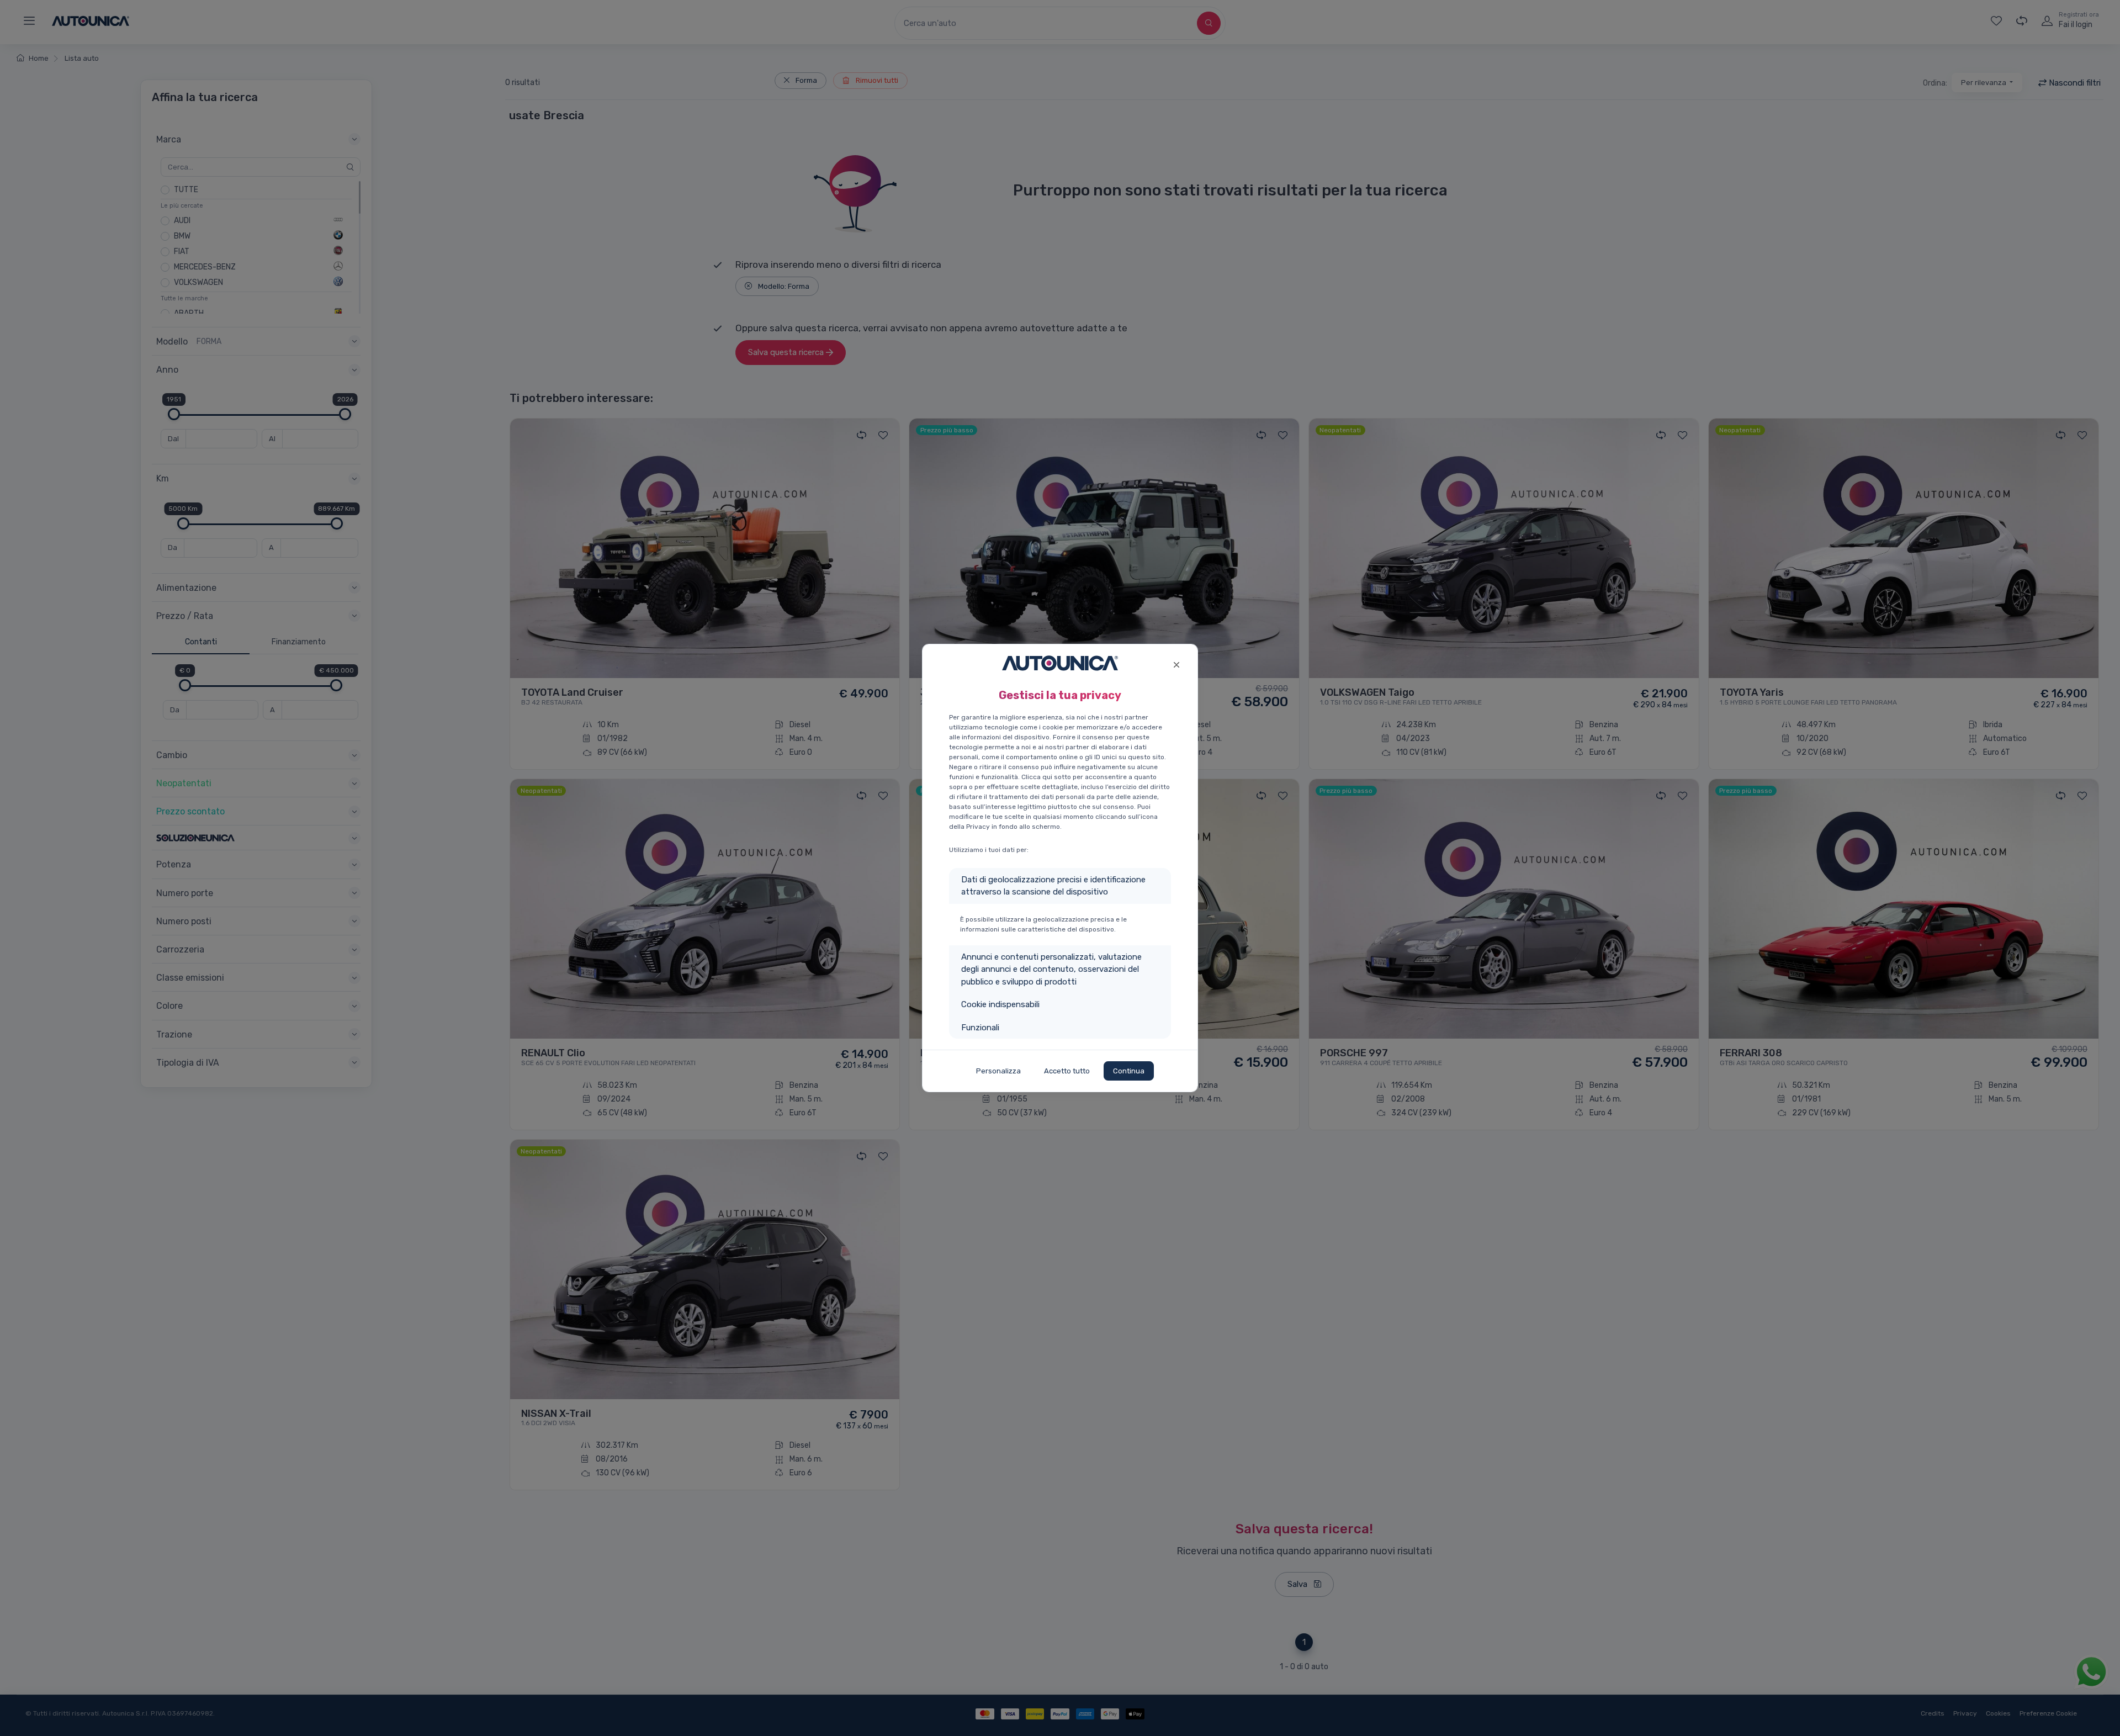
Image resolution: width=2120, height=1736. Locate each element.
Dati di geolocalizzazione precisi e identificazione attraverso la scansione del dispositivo (1053, 886)
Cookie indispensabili (1000, 1004)
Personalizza (998, 1071)
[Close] (1176, 663)
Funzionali (980, 1028)
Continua (1129, 1071)
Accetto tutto (1067, 1071)
